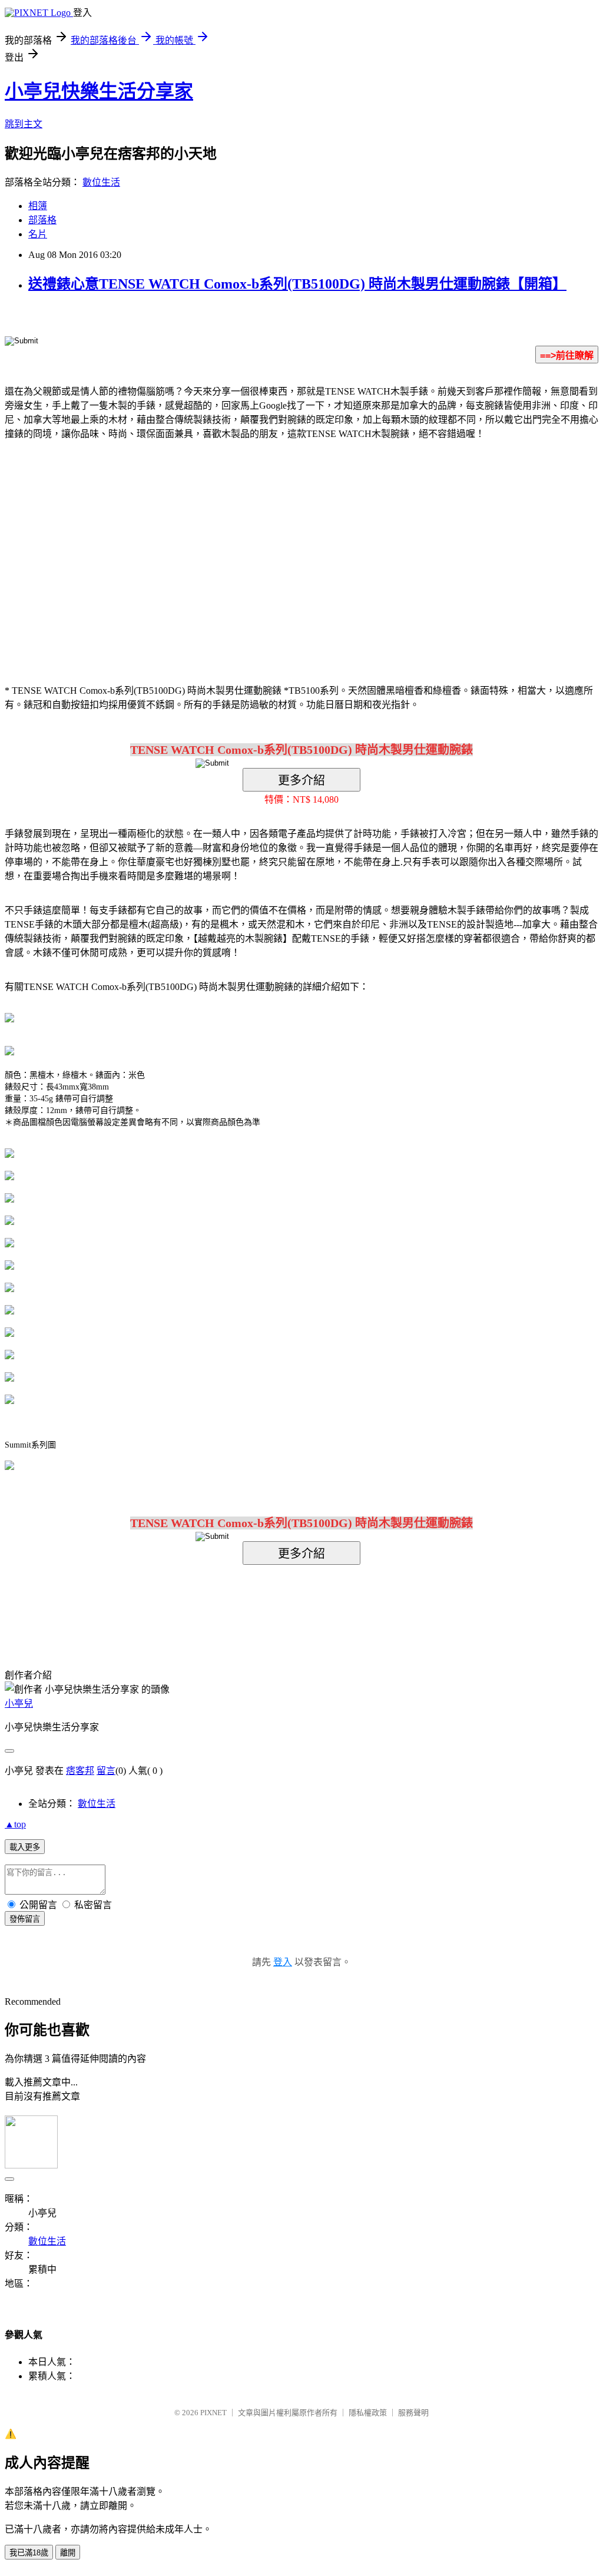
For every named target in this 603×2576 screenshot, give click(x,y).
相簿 (38, 206)
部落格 (42, 220)
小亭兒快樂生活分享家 (99, 91)
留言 (106, 1771)
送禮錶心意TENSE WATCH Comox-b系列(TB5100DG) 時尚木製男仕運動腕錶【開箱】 (297, 284)
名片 (38, 234)
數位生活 (101, 182)
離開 (68, 2553)
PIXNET (213, 2413)
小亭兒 (19, 1703)
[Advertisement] (201, 544)
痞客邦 (80, 1771)
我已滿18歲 (29, 2553)
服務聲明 (413, 2413)
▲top (15, 1824)
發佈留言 (25, 1919)
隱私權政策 (368, 2413)
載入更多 (25, 1847)
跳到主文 (24, 124)
